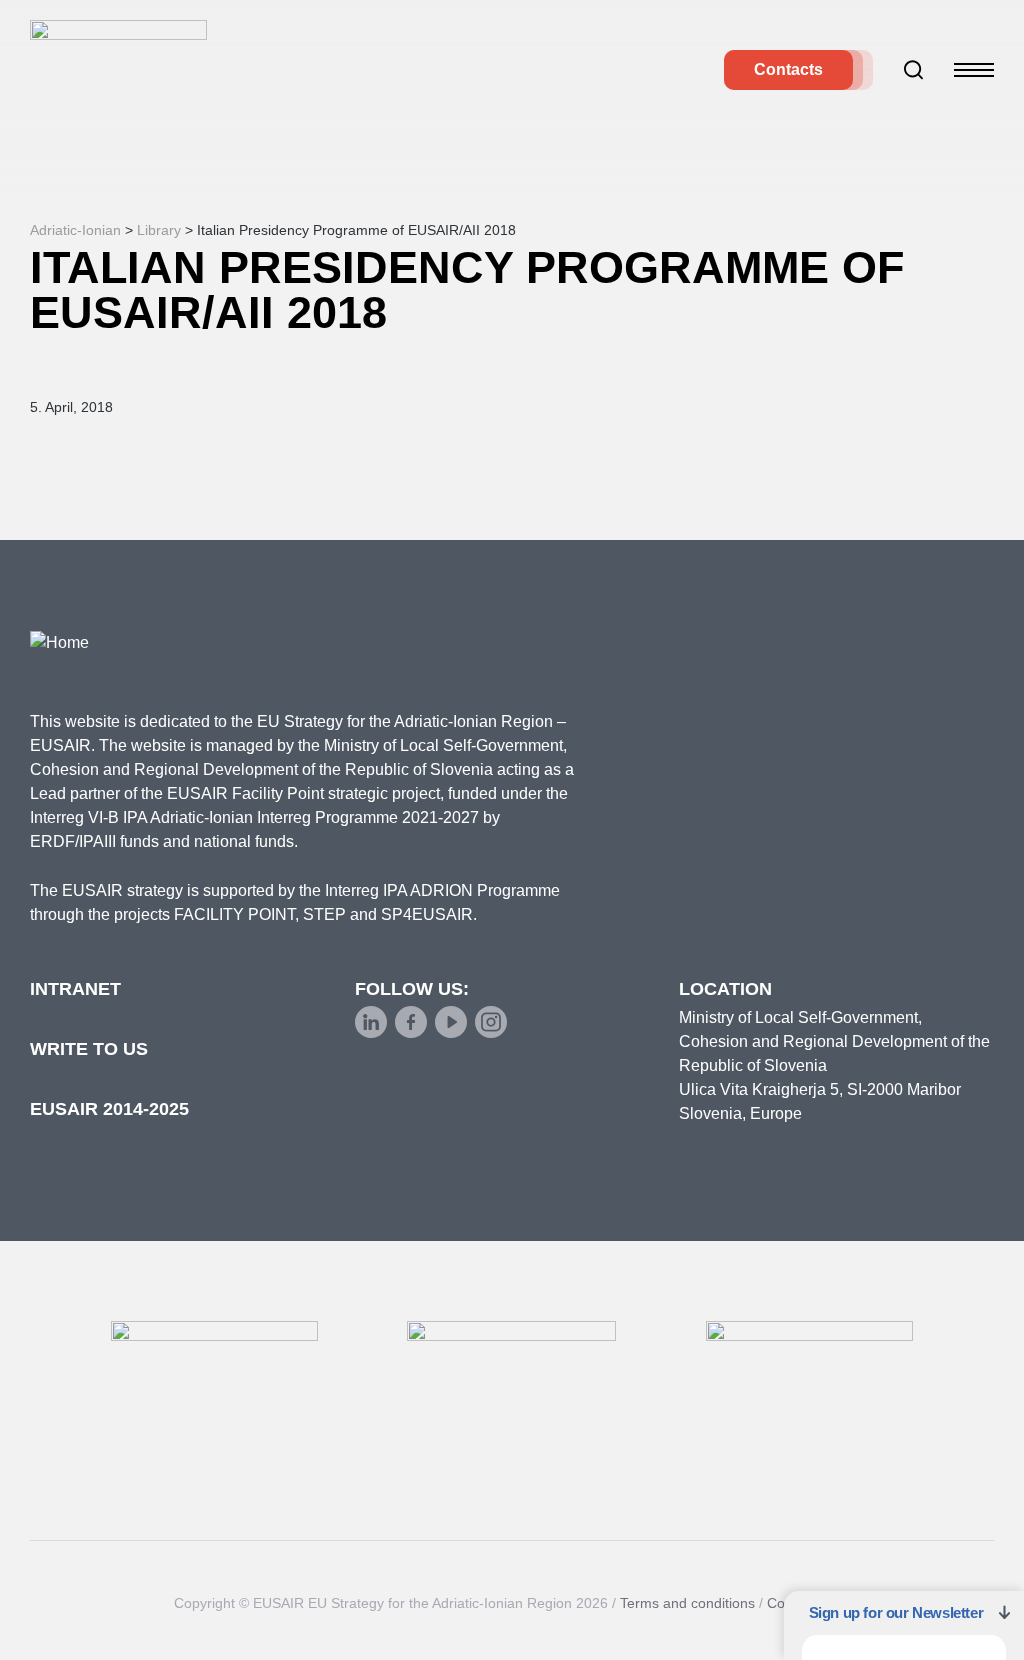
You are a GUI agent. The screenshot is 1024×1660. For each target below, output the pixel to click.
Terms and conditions (687, 1603)
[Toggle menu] (974, 70)
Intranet (75, 989)
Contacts (788, 69)
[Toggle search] (914, 70)
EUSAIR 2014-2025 (109, 1109)
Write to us (89, 1049)
